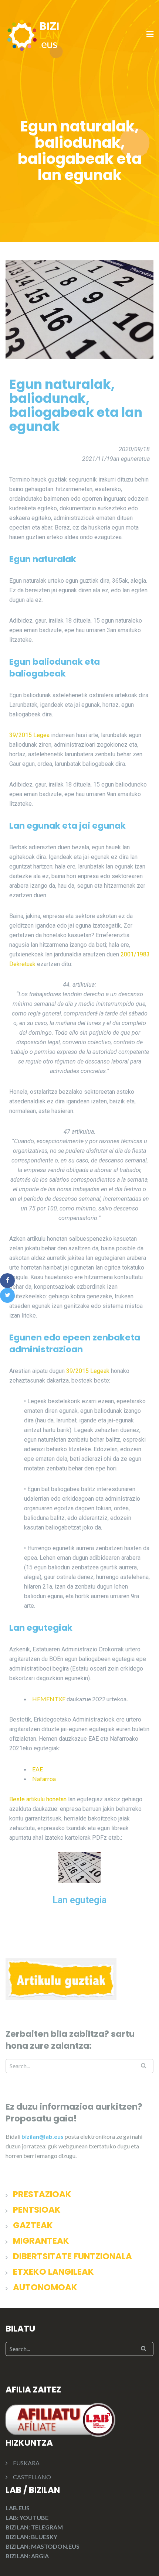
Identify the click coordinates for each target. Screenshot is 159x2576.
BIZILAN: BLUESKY (31, 2537)
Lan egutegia (79, 1900)
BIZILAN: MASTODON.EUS (43, 2546)
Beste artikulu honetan (38, 1799)
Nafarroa (44, 1779)
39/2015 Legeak (88, 1371)
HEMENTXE (49, 1699)
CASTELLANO (32, 2477)
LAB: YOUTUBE (27, 2517)
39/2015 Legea (29, 735)
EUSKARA (26, 2463)
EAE (38, 1769)
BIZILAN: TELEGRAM (34, 2527)
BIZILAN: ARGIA (27, 2556)
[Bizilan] (33, 34)
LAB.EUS (18, 2508)
